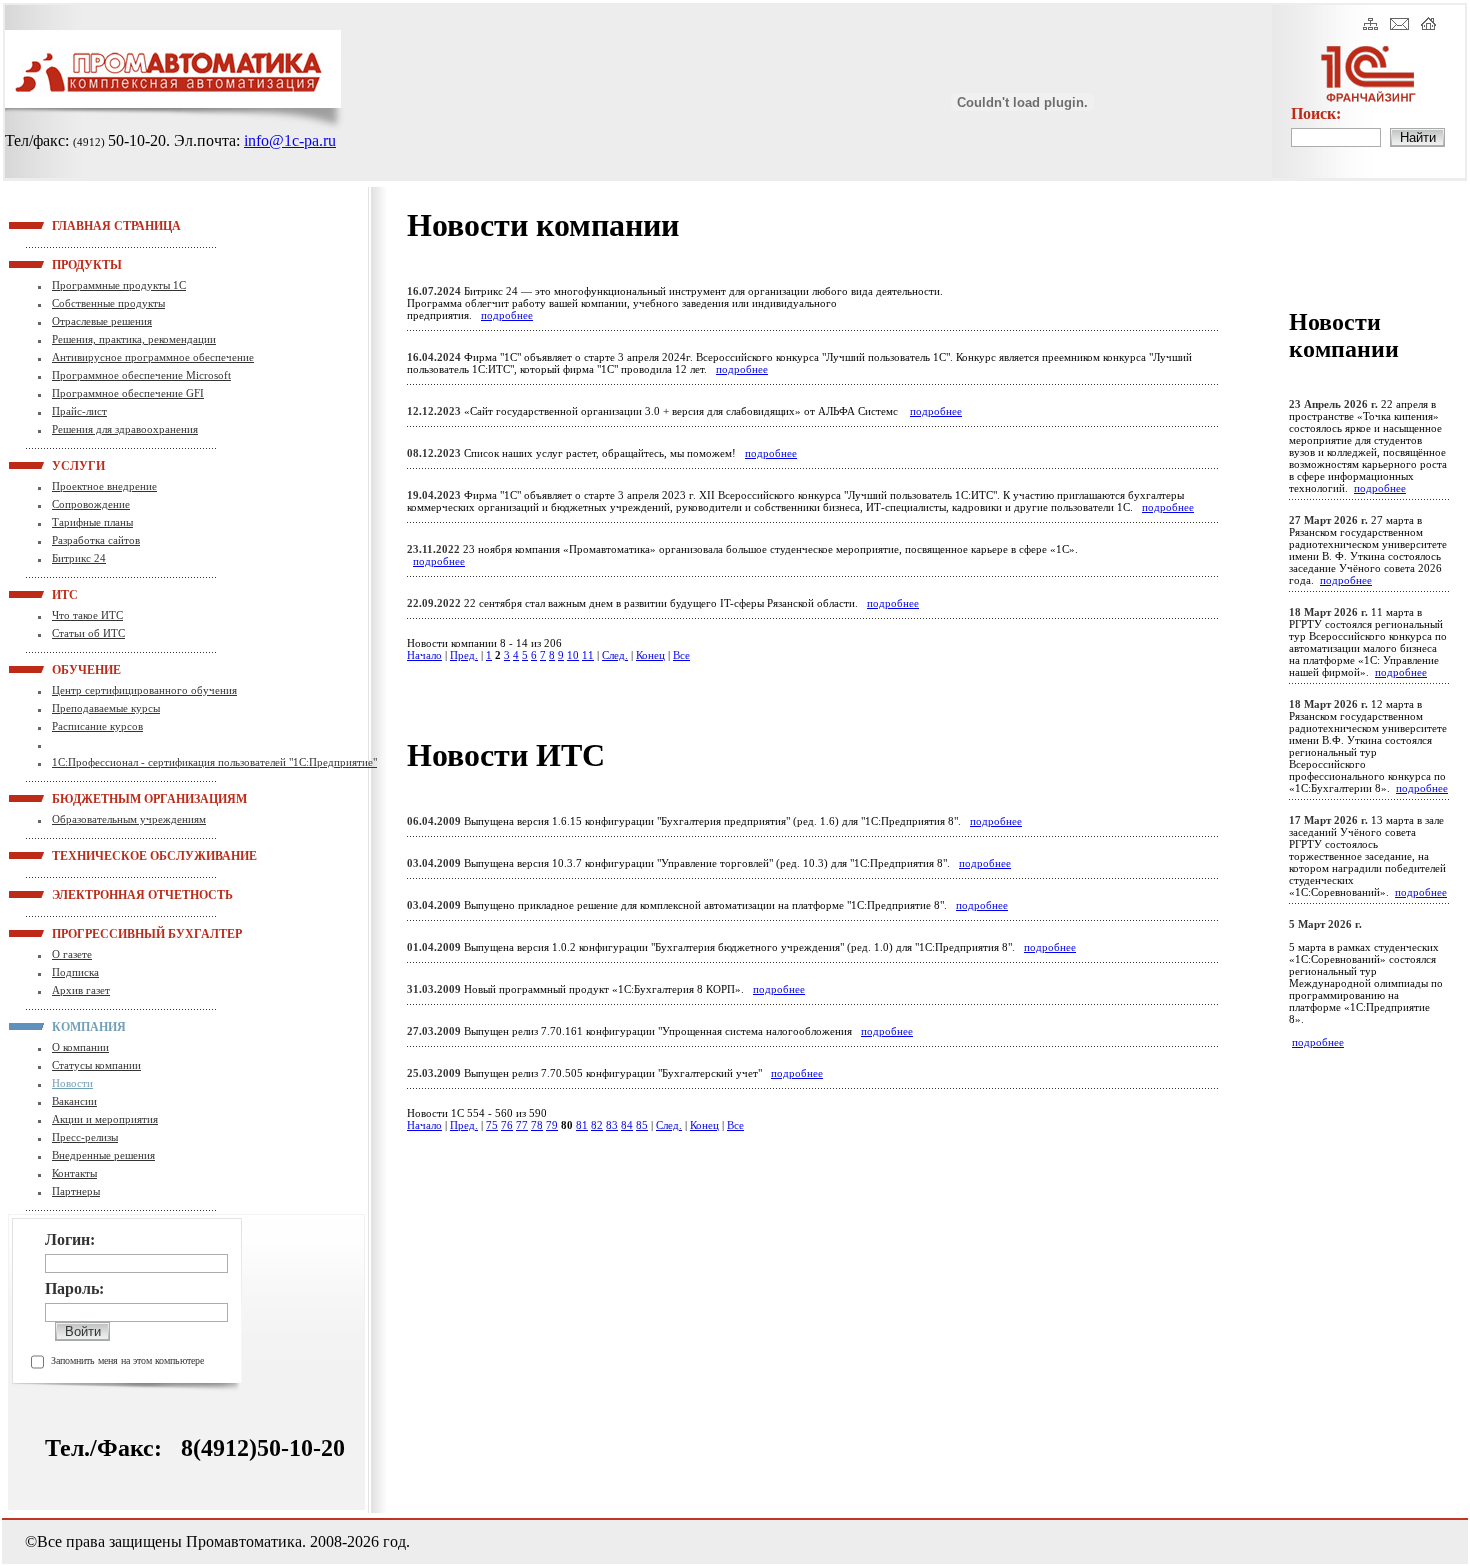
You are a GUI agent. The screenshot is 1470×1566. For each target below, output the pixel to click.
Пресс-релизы (85, 1137)
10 (573, 655)
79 (552, 1125)
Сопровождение (91, 504)
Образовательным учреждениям (129, 819)
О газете (72, 954)
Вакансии (74, 1101)
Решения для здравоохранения (125, 429)
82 (597, 1125)
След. (615, 655)
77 (522, 1125)
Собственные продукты (108, 303)
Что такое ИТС (87, 615)
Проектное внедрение (104, 486)
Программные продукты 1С (119, 285)
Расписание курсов (97, 726)
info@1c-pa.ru (290, 140)
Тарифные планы (92, 522)
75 (492, 1125)
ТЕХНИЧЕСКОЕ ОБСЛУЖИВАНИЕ (77, 855)
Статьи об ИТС (88, 633)
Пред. (464, 655)
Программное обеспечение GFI (128, 393)
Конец (650, 655)
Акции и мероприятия (105, 1119)
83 (612, 1125)
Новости (72, 1083)
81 (582, 1125)
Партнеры (76, 1191)
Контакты (74, 1173)
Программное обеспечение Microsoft (141, 375)
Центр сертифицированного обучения (144, 690)
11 (588, 655)
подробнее (507, 315)
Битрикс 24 (79, 558)
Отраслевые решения (102, 321)
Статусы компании (96, 1065)
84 (627, 1125)
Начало (424, 655)
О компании (80, 1047)
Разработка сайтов (96, 540)
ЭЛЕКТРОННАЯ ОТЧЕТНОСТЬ (77, 894)
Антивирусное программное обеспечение (153, 357)
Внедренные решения (103, 1155)
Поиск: (1316, 113)
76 (507, 1125)
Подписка (75, 972)
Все (681, 655)
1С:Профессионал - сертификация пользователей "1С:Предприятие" (214, 762)
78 (537, 1125)
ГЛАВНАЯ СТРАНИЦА (77, 225)
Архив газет (81, 990)
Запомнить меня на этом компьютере (127, 1360)
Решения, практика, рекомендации (134, 339)
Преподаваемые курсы (106, 708)
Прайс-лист (79, 411)
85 (642, 1125)
